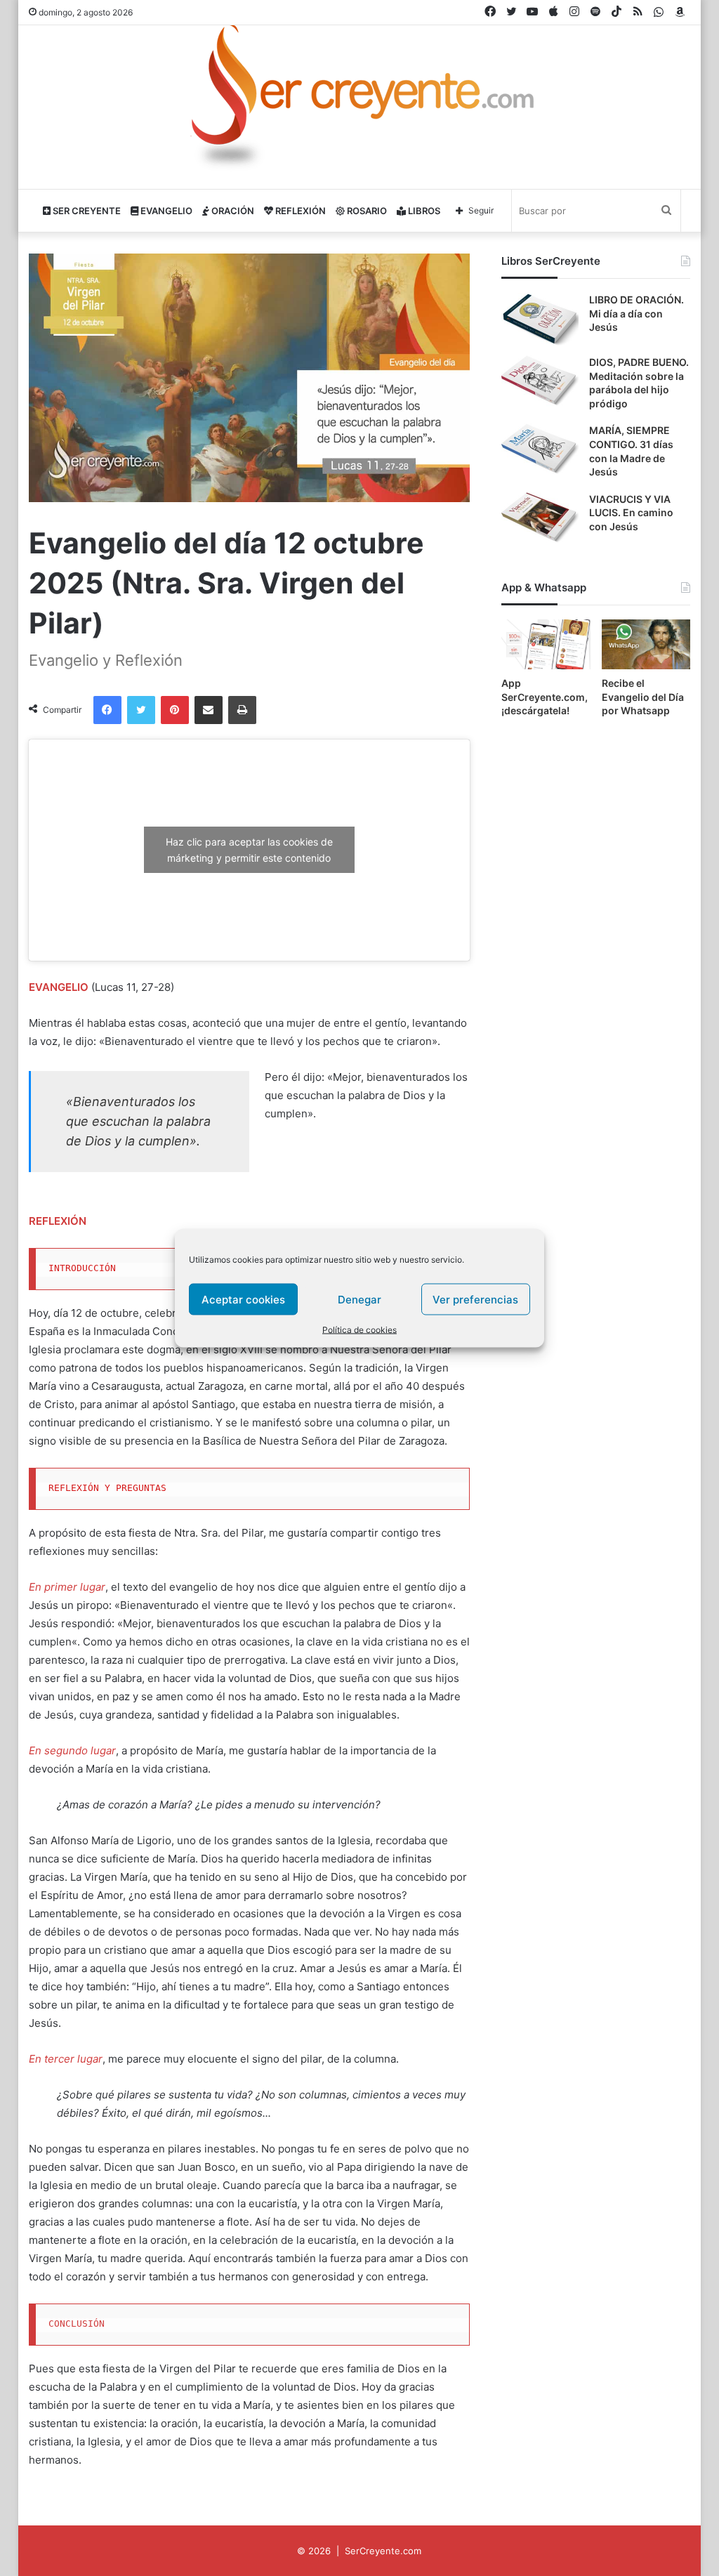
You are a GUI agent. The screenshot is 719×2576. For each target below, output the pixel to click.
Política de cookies (359, 1330)
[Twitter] (141, 710)
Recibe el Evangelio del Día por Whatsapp (643, 697)
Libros (423, 211)
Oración (232, 211)
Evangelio (165, 211)
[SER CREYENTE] (359, 101)
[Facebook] (107, 710)
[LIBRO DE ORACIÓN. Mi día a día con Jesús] (540, 319)
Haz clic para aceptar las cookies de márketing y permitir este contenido (249, 850)
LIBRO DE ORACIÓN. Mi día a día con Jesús (636, 313)
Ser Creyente (86, 211)
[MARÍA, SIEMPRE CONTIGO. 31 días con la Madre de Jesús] (540, 450)
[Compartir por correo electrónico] (209, 710)
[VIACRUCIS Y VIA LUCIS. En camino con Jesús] (540, 519)
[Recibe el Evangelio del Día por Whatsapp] (646, 644)
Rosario (366, 211)
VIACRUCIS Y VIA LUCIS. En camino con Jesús (631, 513)
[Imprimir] (242, 710)
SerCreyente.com (383, 2551)
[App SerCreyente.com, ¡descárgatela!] (546, 644)
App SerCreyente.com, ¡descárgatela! (545, 697)
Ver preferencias (475, 1299)
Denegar (359, 1299)
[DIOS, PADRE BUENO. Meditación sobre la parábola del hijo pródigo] (540, 382)
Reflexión (299, 211)
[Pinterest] (175, 710)
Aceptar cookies (243, 1299)
